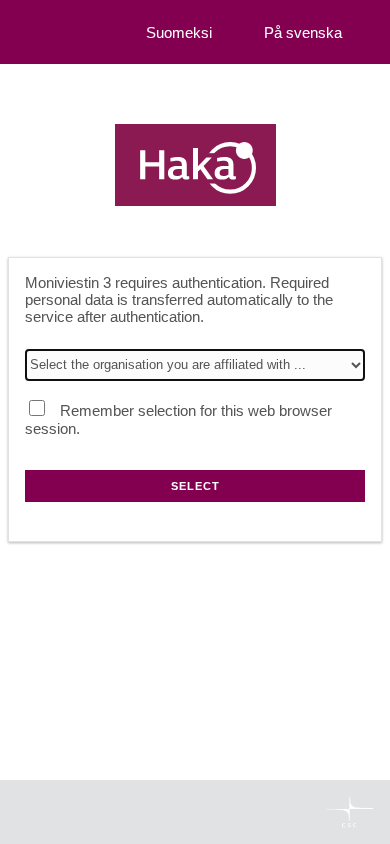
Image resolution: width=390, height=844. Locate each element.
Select (195, 486)
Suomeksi (179, 32)
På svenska (303, 32)
